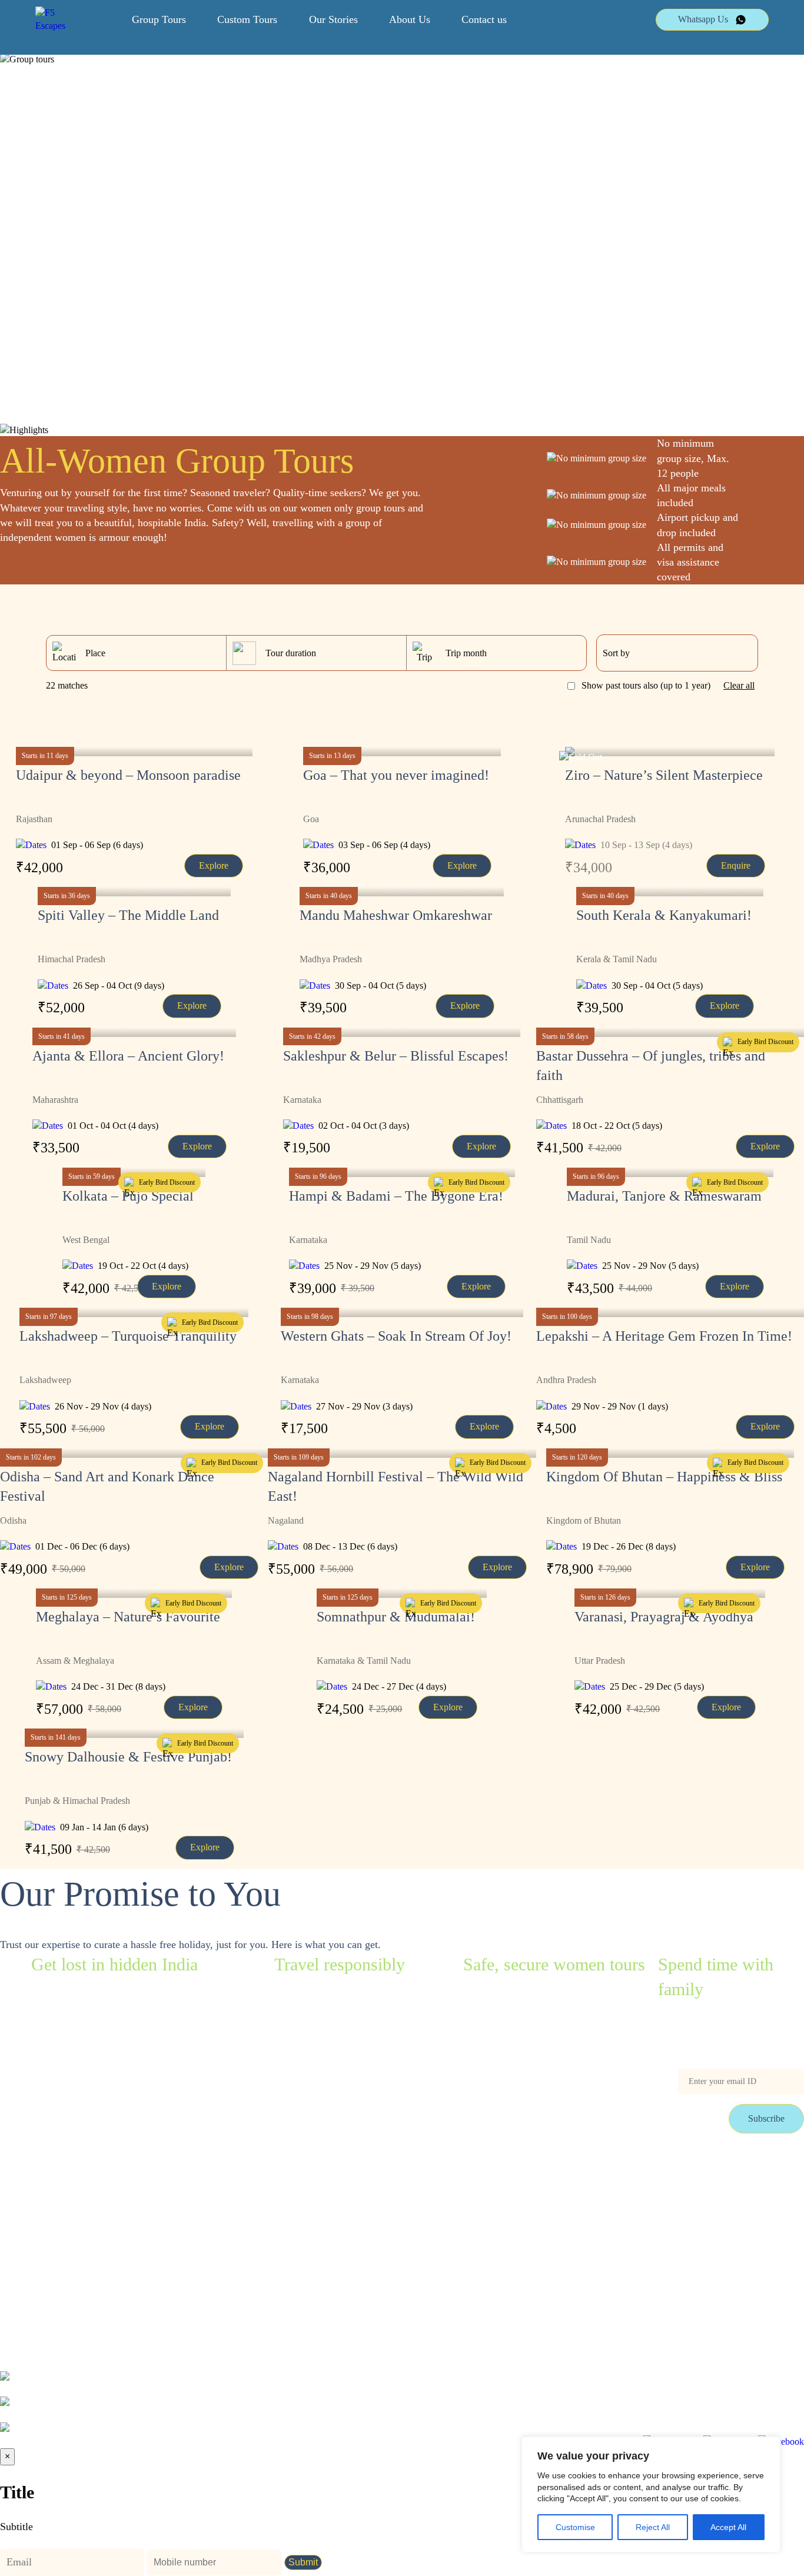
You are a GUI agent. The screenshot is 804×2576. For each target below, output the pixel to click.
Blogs (11, 2197)
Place (95, 653)
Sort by (616, 653)
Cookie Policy (114, 2248)
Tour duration (291, 653)
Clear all (739, 685)
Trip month (466, 653)
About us (105, 2223)
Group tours (22, 2172)
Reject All (653, 2527)
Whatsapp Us (703, 19)
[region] (651, 2494)
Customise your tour (125, 2172)
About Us (410, 19)
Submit (303, 2562)
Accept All (728, 2527)
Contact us (484, 19)
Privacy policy (27, 2248)
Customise (575, 2527)
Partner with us (116, 2197)
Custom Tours (247, 19)
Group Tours (159, 19)
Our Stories (333, 19)
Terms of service (31, 2223)
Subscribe (766, 2118)
